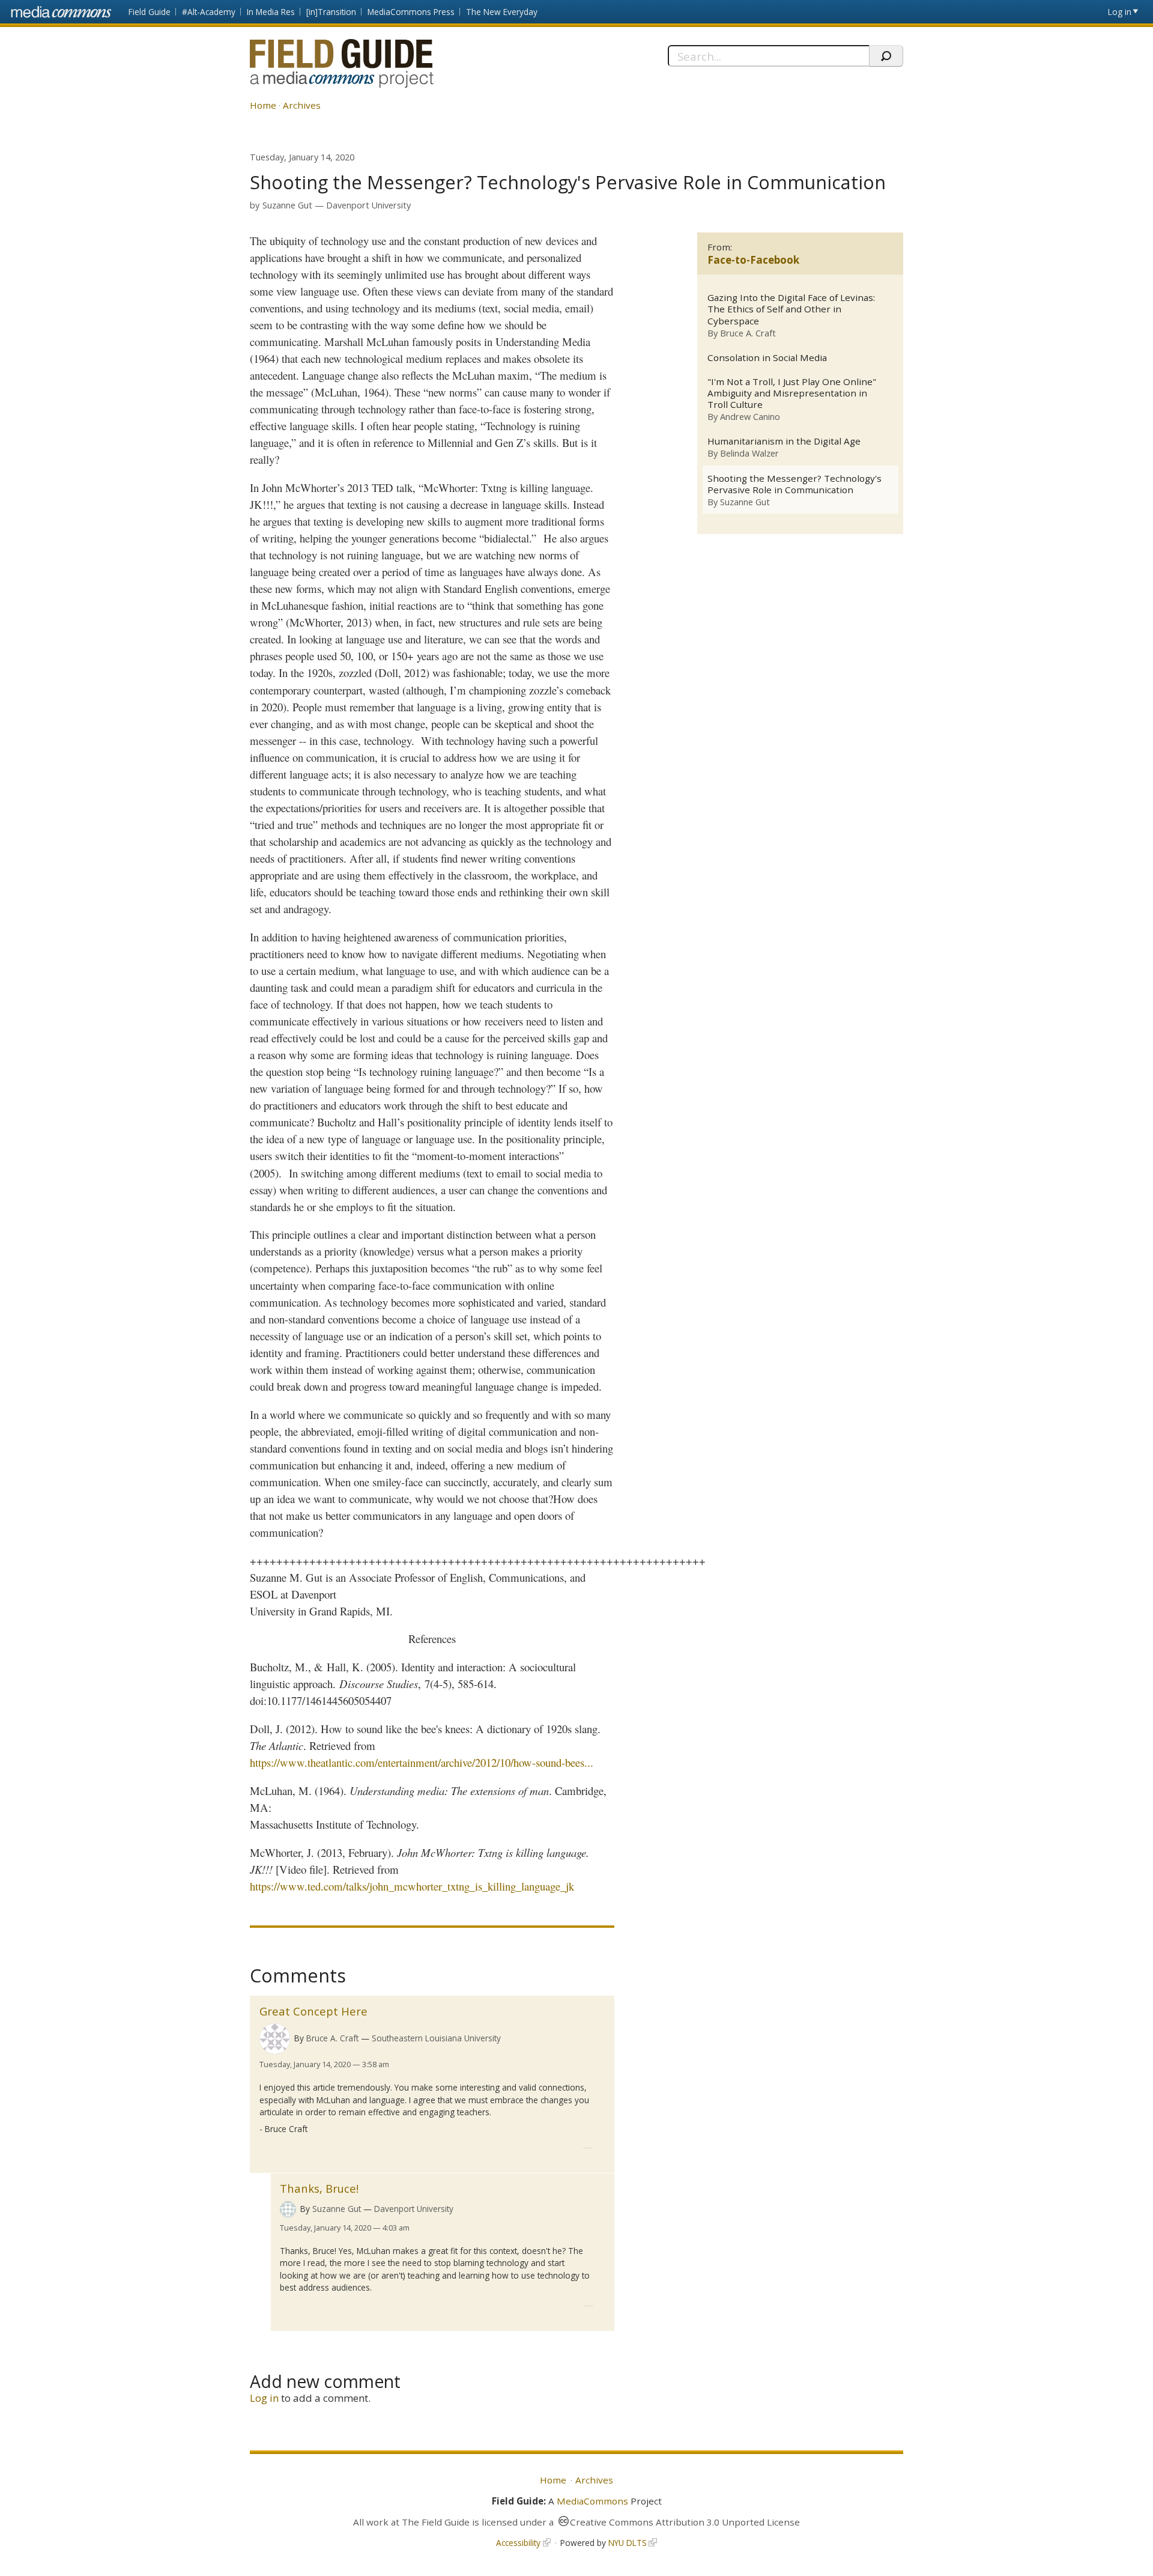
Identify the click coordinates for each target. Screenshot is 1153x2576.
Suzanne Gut (287, 205)
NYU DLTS (628, 2543)
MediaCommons (592, 2501)
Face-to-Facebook (753, 260)
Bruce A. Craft (332, 2038)
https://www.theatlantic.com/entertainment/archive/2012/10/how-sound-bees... (422, 1762)
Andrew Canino (750, 416)
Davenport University (368, 205)
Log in (1120, 12)
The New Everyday (502, 12)
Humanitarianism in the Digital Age (784, 441)
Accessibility (518, 2543)
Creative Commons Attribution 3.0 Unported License (685, 2522)
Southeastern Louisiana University (436, 2038)
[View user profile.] (275, 2039)
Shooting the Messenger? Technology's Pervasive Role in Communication (794, 484)
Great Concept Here (313, 2011)
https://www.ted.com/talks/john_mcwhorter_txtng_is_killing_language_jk (412, 1886)
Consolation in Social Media (767, 358)
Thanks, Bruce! (319, 2188)
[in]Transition (331, 12)
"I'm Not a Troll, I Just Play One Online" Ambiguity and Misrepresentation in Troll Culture (792, 393)
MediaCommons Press (411, 12)
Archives (302, 105)
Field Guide (150, 12)
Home (263, 105)
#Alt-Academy (209, 12)
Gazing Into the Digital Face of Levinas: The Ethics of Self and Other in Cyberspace (791, 309)
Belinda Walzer (749, 453)
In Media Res (271, 12)
